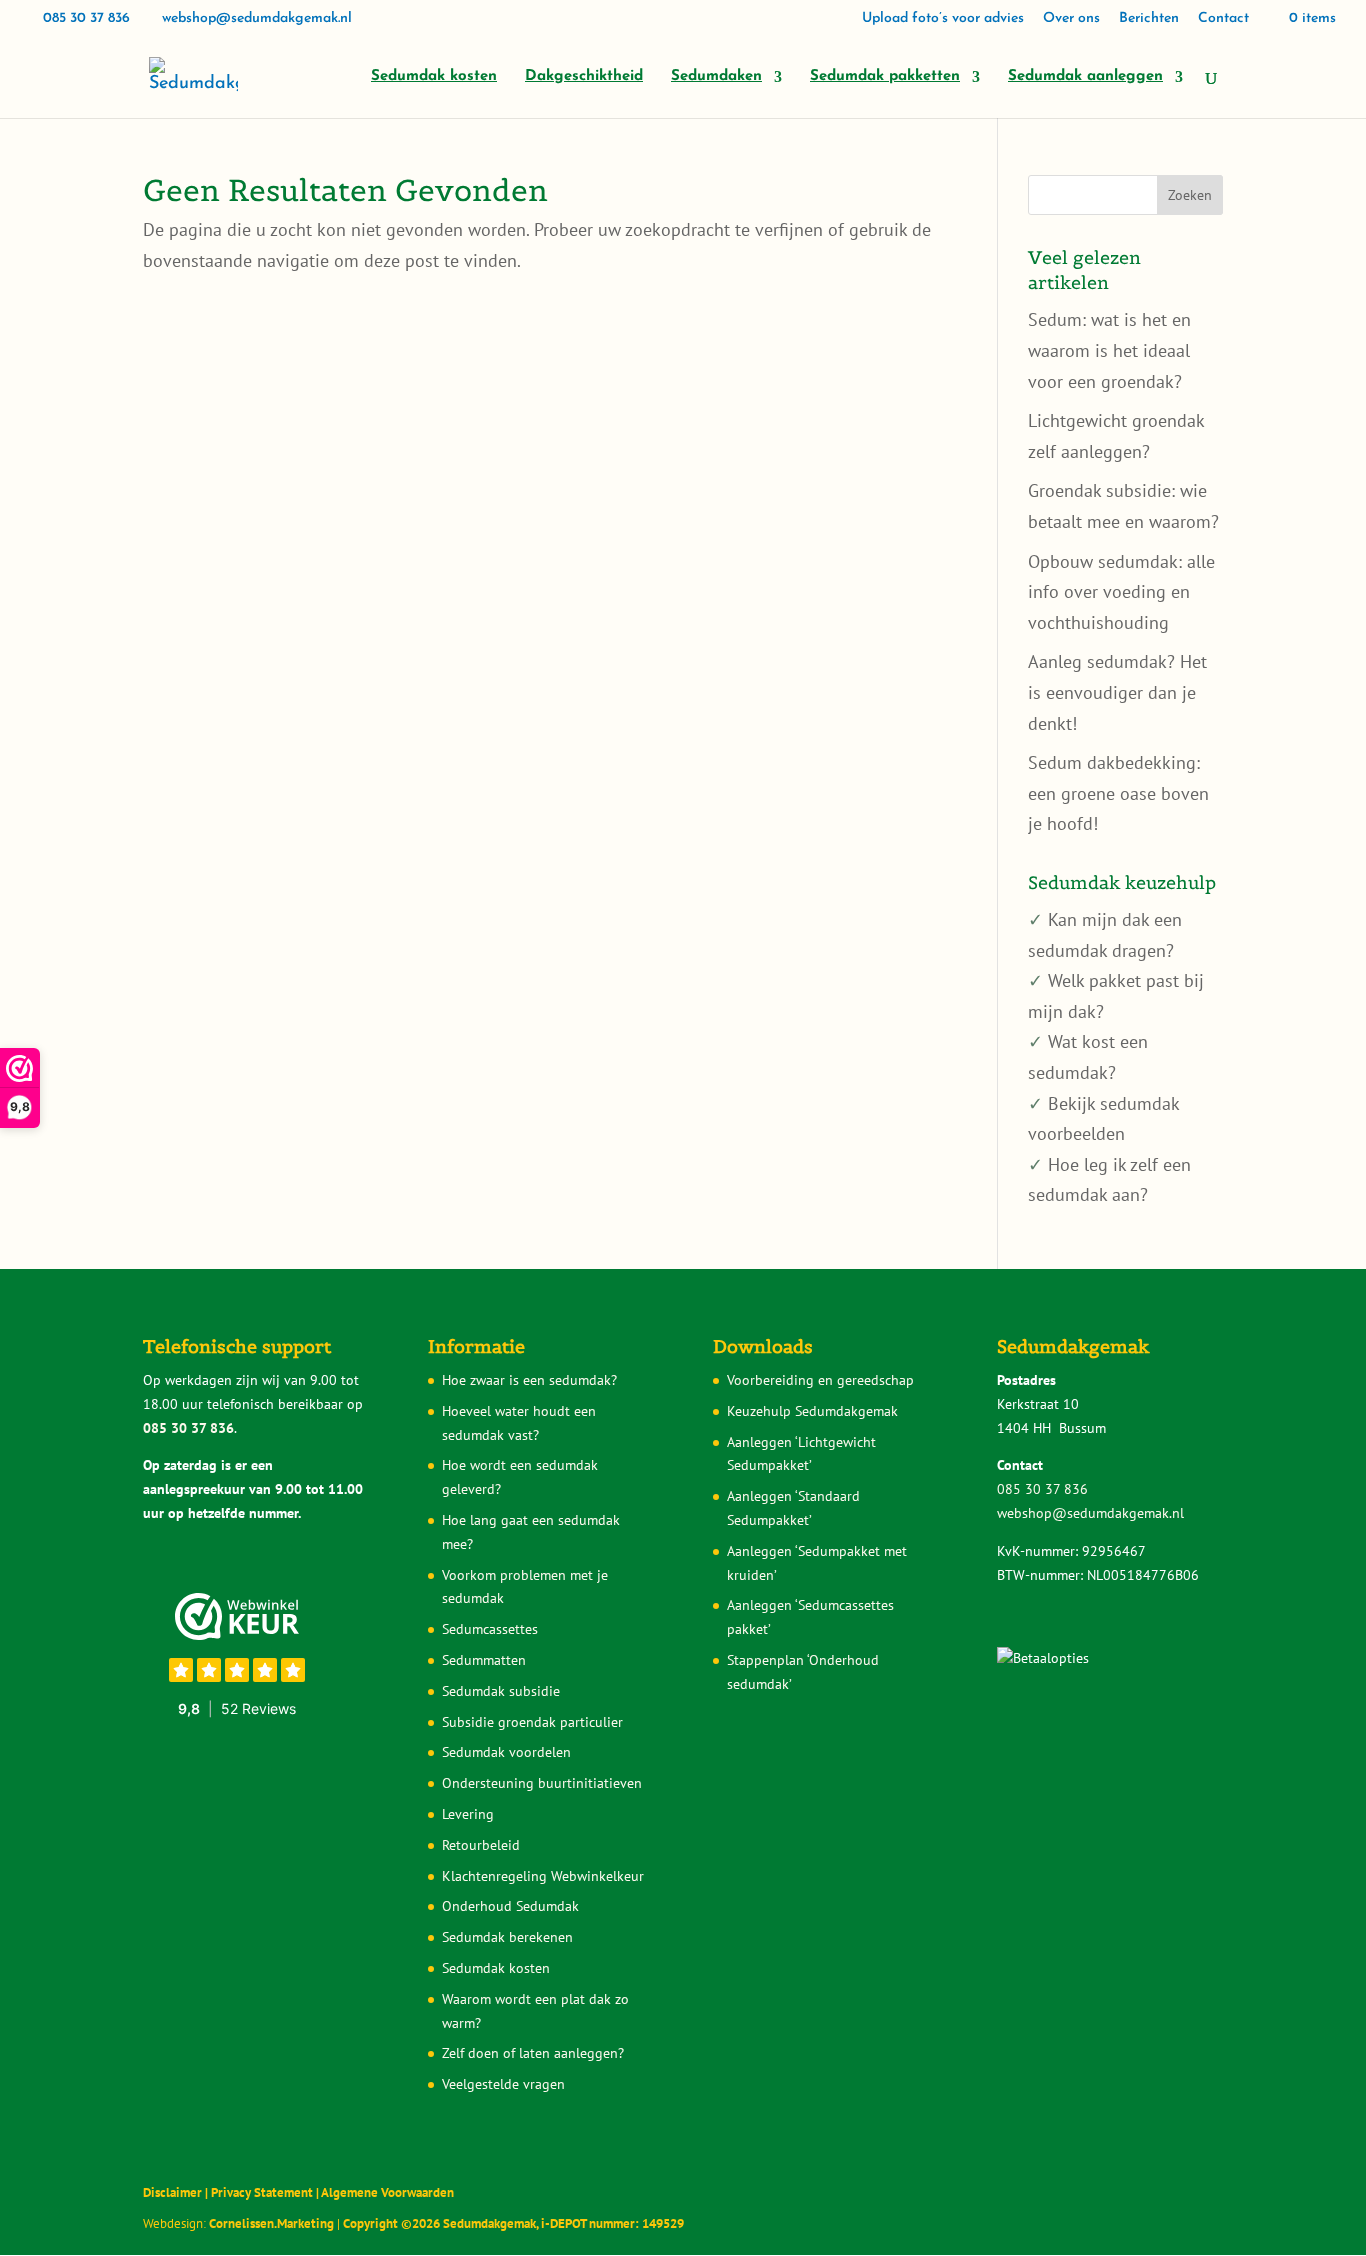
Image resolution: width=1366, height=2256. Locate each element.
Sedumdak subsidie (501, 1691)
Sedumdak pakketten (885, 77)
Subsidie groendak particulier (532, 1722)
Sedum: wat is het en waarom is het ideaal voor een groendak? (1109, 350)
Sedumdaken (716, 77)
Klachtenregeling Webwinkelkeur (543, 1876)
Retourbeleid (481, 1845)
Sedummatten (484, 1660)
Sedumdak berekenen (507, 1937)
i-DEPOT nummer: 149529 (611, 2223)
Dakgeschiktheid (584, 77)
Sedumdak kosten (434, 77)
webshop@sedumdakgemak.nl (1090, 1513)
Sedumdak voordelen (506, 1752)
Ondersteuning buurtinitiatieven (542, 1783)
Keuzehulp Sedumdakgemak (812, 1411)
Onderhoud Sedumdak (510, 1906)
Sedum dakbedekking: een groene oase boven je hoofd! (1118, 793)
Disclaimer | (177, 2192)
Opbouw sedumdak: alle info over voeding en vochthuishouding (1121, 592)
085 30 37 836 (86, 18)
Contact (1223, 19)
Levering (468, 1814)
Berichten (1149, 19)
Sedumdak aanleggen (1085, 77)
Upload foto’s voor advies (943, 19)
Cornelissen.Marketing (270, 2223)
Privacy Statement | (266, 2192)
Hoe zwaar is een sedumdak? (529, 1380)
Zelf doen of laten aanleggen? (533, 2053)
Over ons (1071, 19)
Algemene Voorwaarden (387, 2192)
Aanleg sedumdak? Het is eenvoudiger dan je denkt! (1117, 692)
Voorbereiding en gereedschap (820, 1380)
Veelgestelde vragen (503, 2084)
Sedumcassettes (490, 1629)
